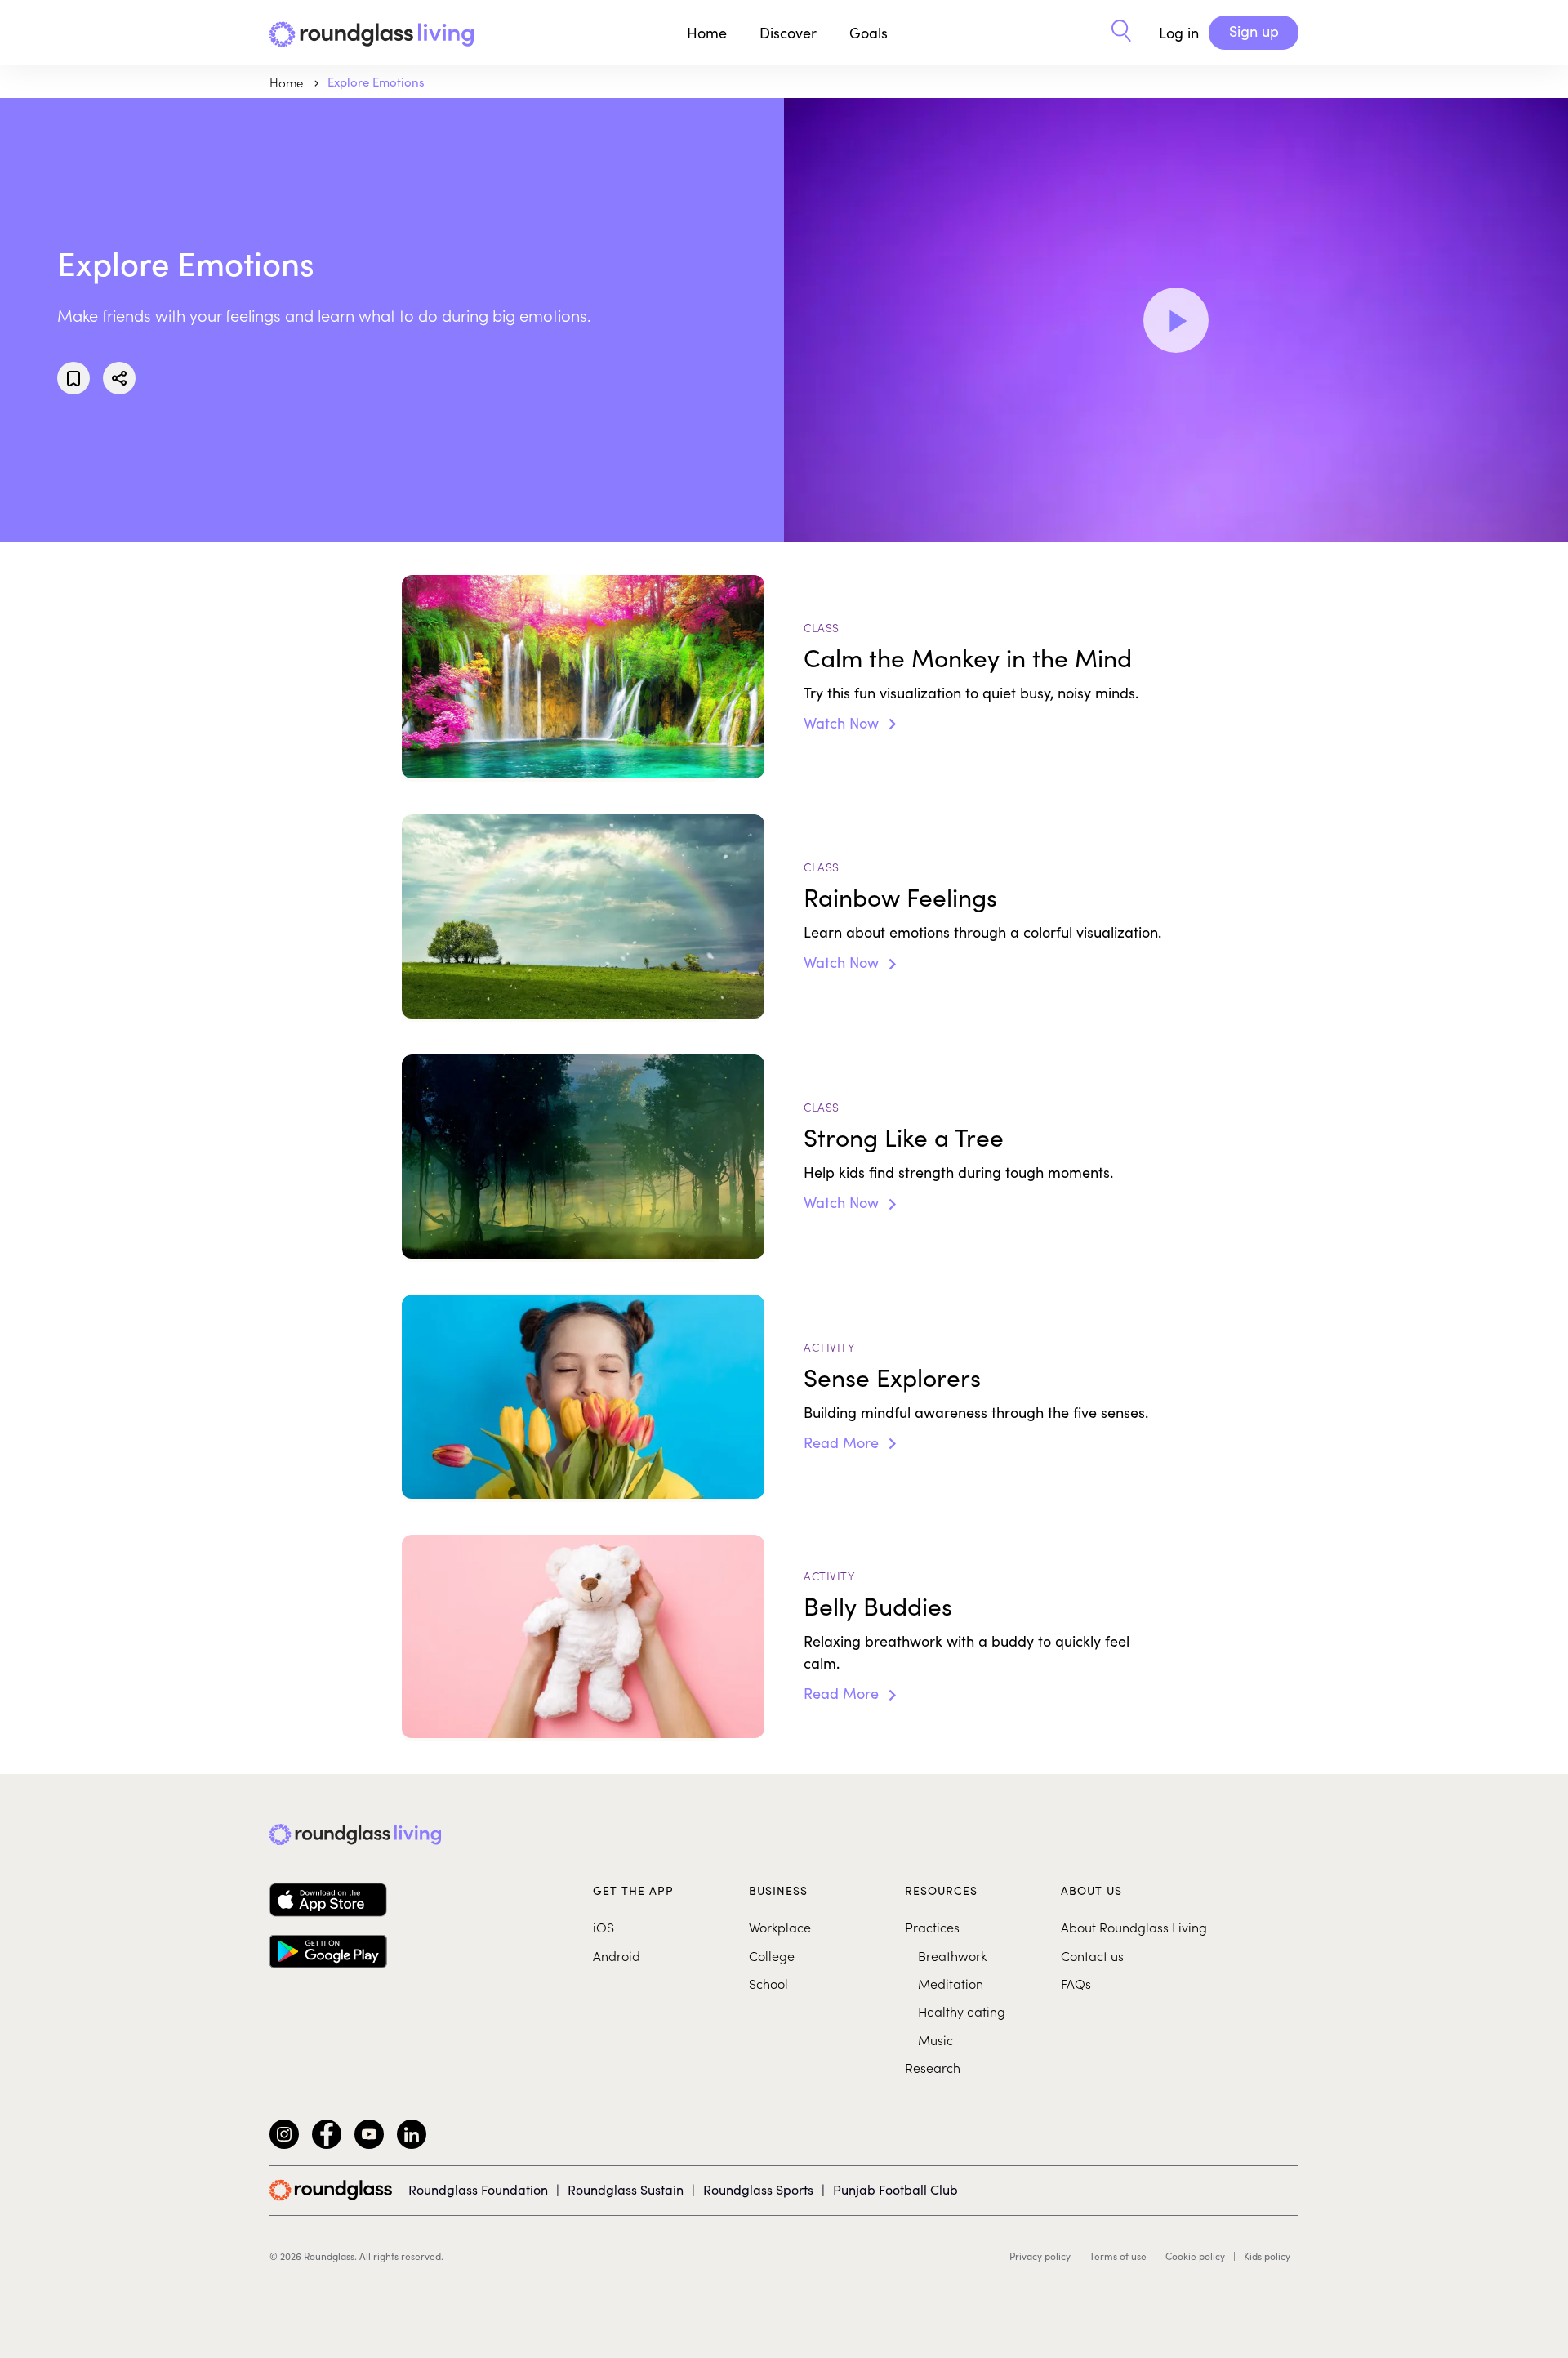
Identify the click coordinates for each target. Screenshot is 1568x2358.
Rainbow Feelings (900, 897)
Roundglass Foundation (478, 2189)
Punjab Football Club (895, 2189)
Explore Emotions (376, 82)
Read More (843, 1442)
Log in (1179, 33)
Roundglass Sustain (626, 2189)
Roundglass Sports (758, 2189)
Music (935, 2039)
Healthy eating (962, 2011)
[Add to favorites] (73, 378)
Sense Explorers (892, 1377)
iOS (604, 1927)
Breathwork (952, 1955)
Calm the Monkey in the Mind (968, 657)
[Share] (119, 378)
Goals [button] (869, 33)
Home (707, 33)
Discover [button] (788, 33)
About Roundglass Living (1134, 1927)
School (768, 1983)
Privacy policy (1040, 2256)
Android (617, 1955)
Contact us (1092, 1955)
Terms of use (1118, 2256)
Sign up (1254, 31)
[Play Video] (1176, 320)
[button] (1121, 33)
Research (933, 2067)
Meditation (951, 1983)
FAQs (1076, 1983)
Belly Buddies (878, 1606)
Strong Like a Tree (904, 1137)
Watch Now (843, 723)
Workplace (780, 1927)
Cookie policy (1195, 2256)
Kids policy (1267, 2256)
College (772, 1955)
